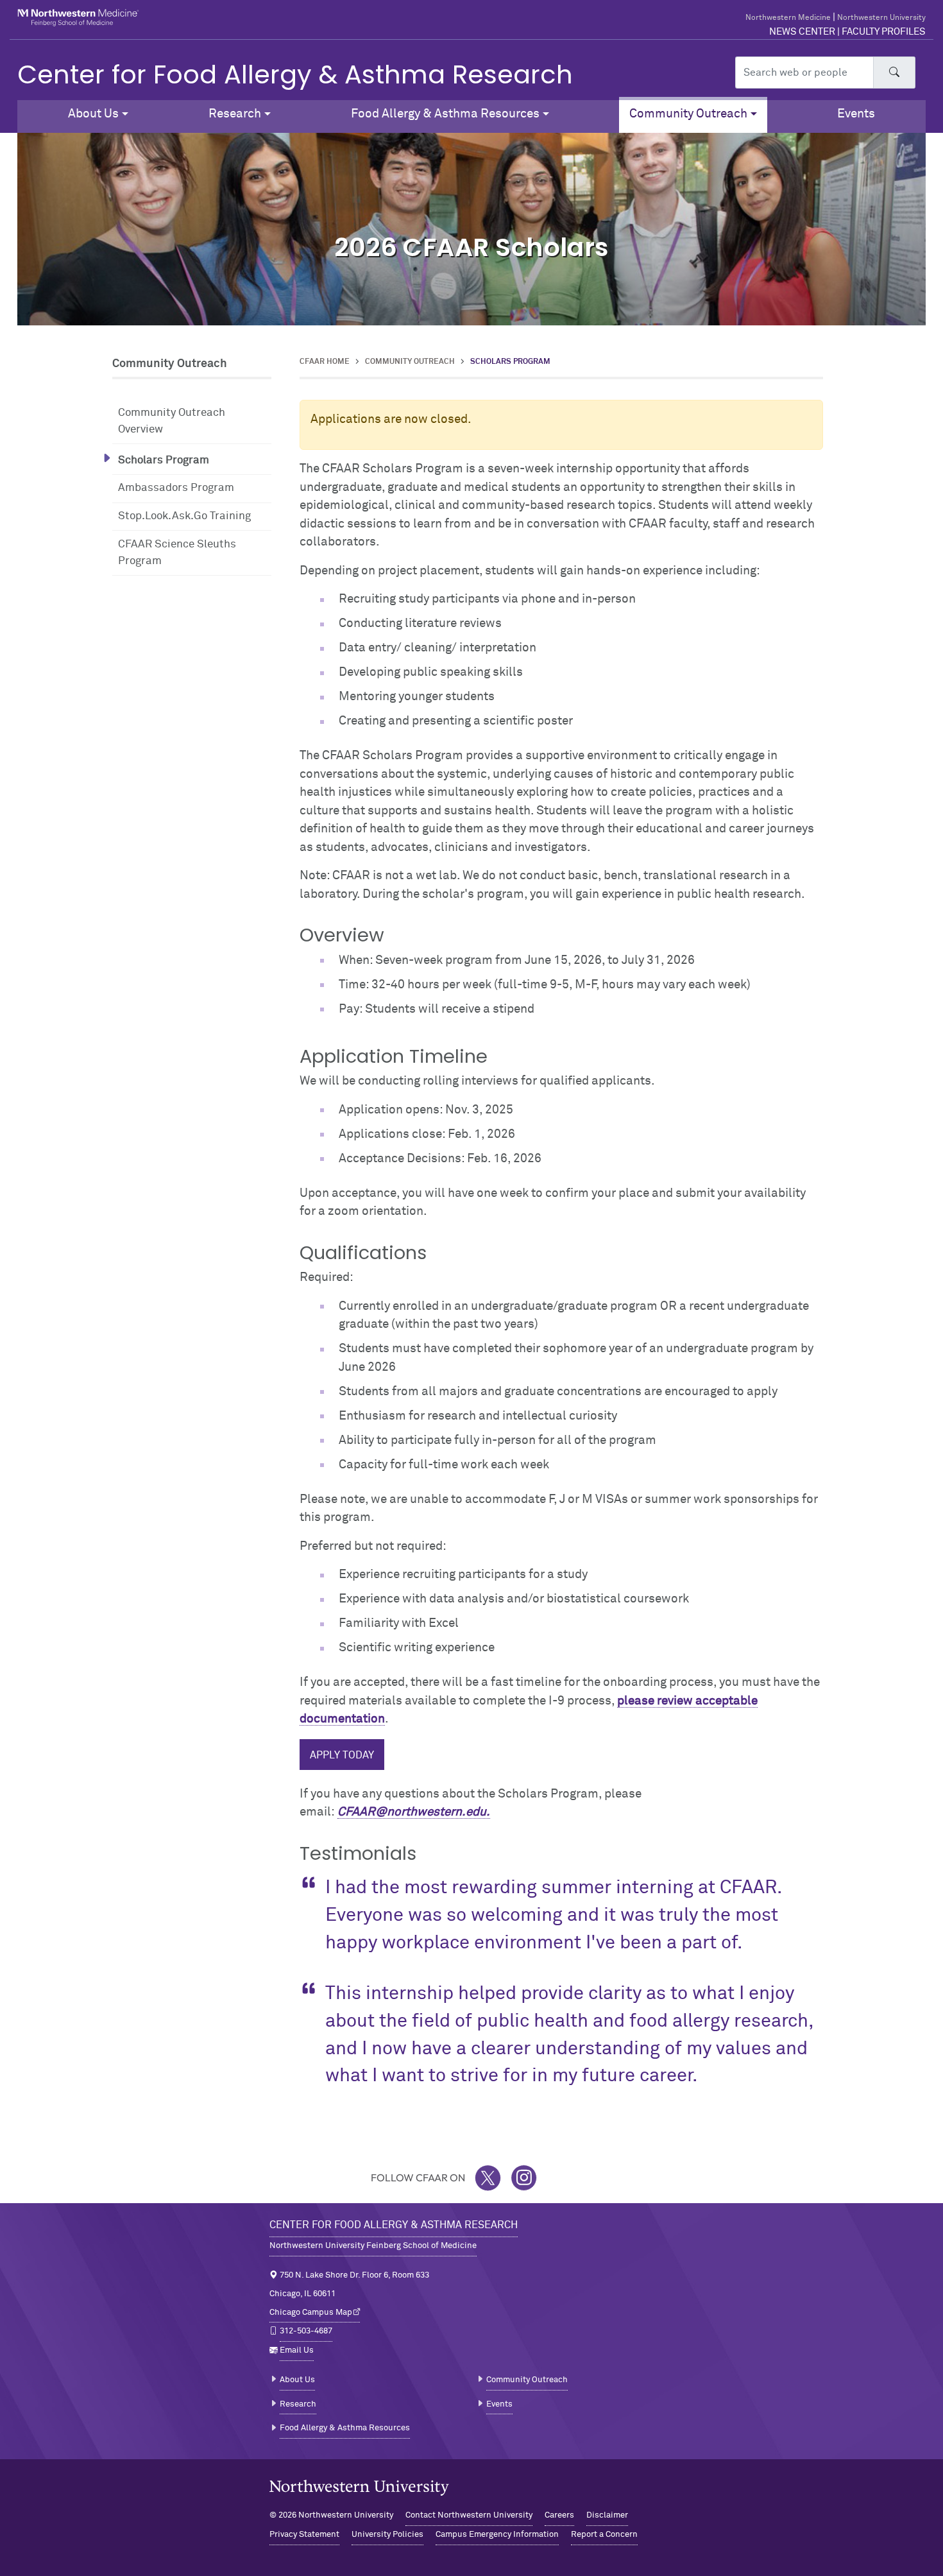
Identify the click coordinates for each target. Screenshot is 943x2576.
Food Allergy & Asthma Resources (345, 2428)
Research (298, 2404)
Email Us (297, 2350)
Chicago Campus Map (311, 2313)
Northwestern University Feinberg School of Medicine (373, 2246)
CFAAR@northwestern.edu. (414, 1812)
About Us (297, 2380)
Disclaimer (607, 2515)
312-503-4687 (306, 2331)
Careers (559, 2515)
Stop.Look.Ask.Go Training (184, 516)
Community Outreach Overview (172, 421)
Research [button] (235, 114)
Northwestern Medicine (788, 18)
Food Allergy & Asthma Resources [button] (445, 114)
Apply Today (342, 1755)
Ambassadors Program (176, 488)
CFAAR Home (325, 362)
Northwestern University (881, 18)
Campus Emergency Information (497, 2535)
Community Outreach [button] (688, 114)
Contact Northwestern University (469, 2515)
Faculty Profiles (884, 32)
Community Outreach (410, 362)
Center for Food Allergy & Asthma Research (295, 74)
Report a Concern (604, 2535)
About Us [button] (93, 114)
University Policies (387, 2535)
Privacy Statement (304, 2535)
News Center (802, 32)
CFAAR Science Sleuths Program (177, 553)
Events (856, 114)
